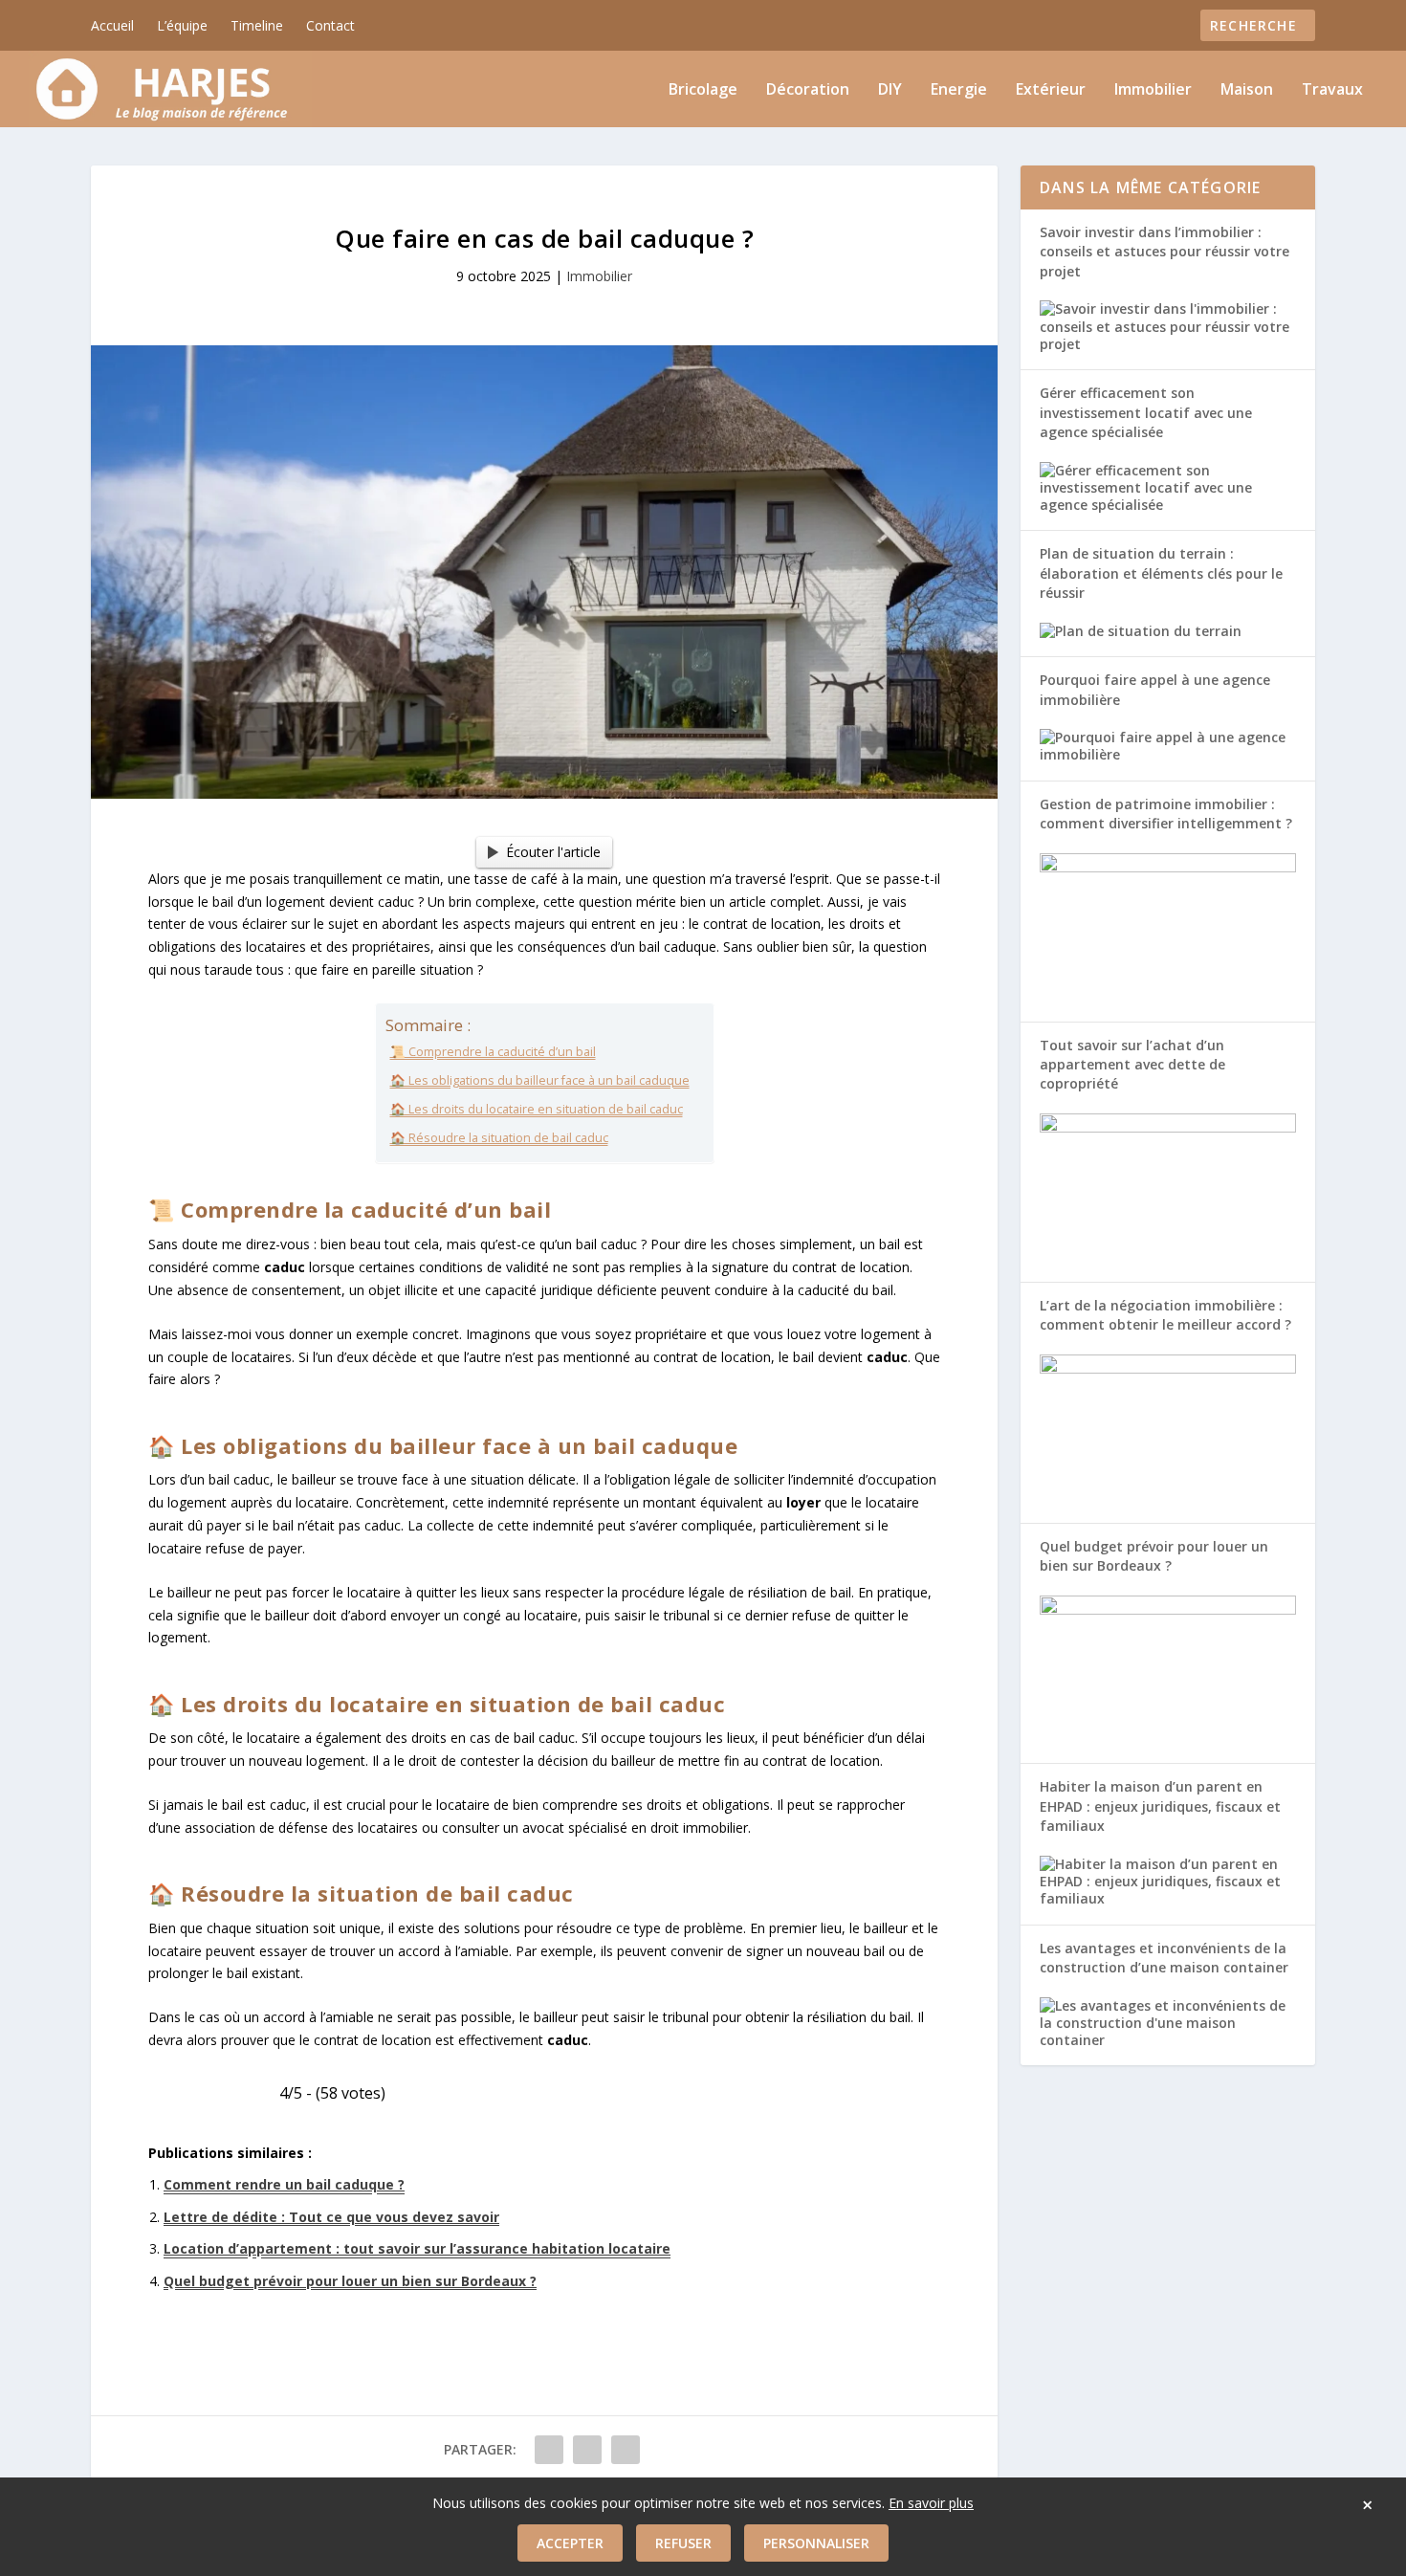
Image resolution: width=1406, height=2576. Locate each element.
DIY (890, 90)
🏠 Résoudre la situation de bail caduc (499, 1138)
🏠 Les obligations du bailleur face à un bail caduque (540, 1080)
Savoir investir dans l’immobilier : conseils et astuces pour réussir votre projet (1164, 252)
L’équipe (182, 25)
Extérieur (1051, 90)
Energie (959, 90)
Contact (330, 25)
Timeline (257, 25)
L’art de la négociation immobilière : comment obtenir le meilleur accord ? (1165, 1315)
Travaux (1332, 90)
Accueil (112, 25)
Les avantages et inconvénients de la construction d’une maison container (1164, 1958)
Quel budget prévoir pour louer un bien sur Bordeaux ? (350, 2281)
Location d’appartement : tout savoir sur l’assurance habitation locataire (417, 2248)
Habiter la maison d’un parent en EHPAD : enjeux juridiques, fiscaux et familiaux (1160, 1806)
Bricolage (703, 90)
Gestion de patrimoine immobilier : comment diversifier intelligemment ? (1166, 814)
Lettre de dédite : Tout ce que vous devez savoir (331, 2217)
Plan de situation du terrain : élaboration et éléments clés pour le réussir (1161, 573)
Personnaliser (816, 2543)
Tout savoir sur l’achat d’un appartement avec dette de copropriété (1132, 1065)
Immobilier (1153, 90)
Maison (1247, 90)
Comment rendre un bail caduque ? (284, 2184)
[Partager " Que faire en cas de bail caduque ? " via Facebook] (549, 2450)
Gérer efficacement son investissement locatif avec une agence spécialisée (1146, 412)
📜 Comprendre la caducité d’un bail (493, 1052)
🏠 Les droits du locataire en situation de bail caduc (537, 1109)
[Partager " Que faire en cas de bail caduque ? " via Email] (626, 2450)
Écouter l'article (553, 852)
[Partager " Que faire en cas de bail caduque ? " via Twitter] (587, 2450)
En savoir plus (931, 2503)
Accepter (570, 2543)
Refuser (683, 2543)
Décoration (808, 90)
